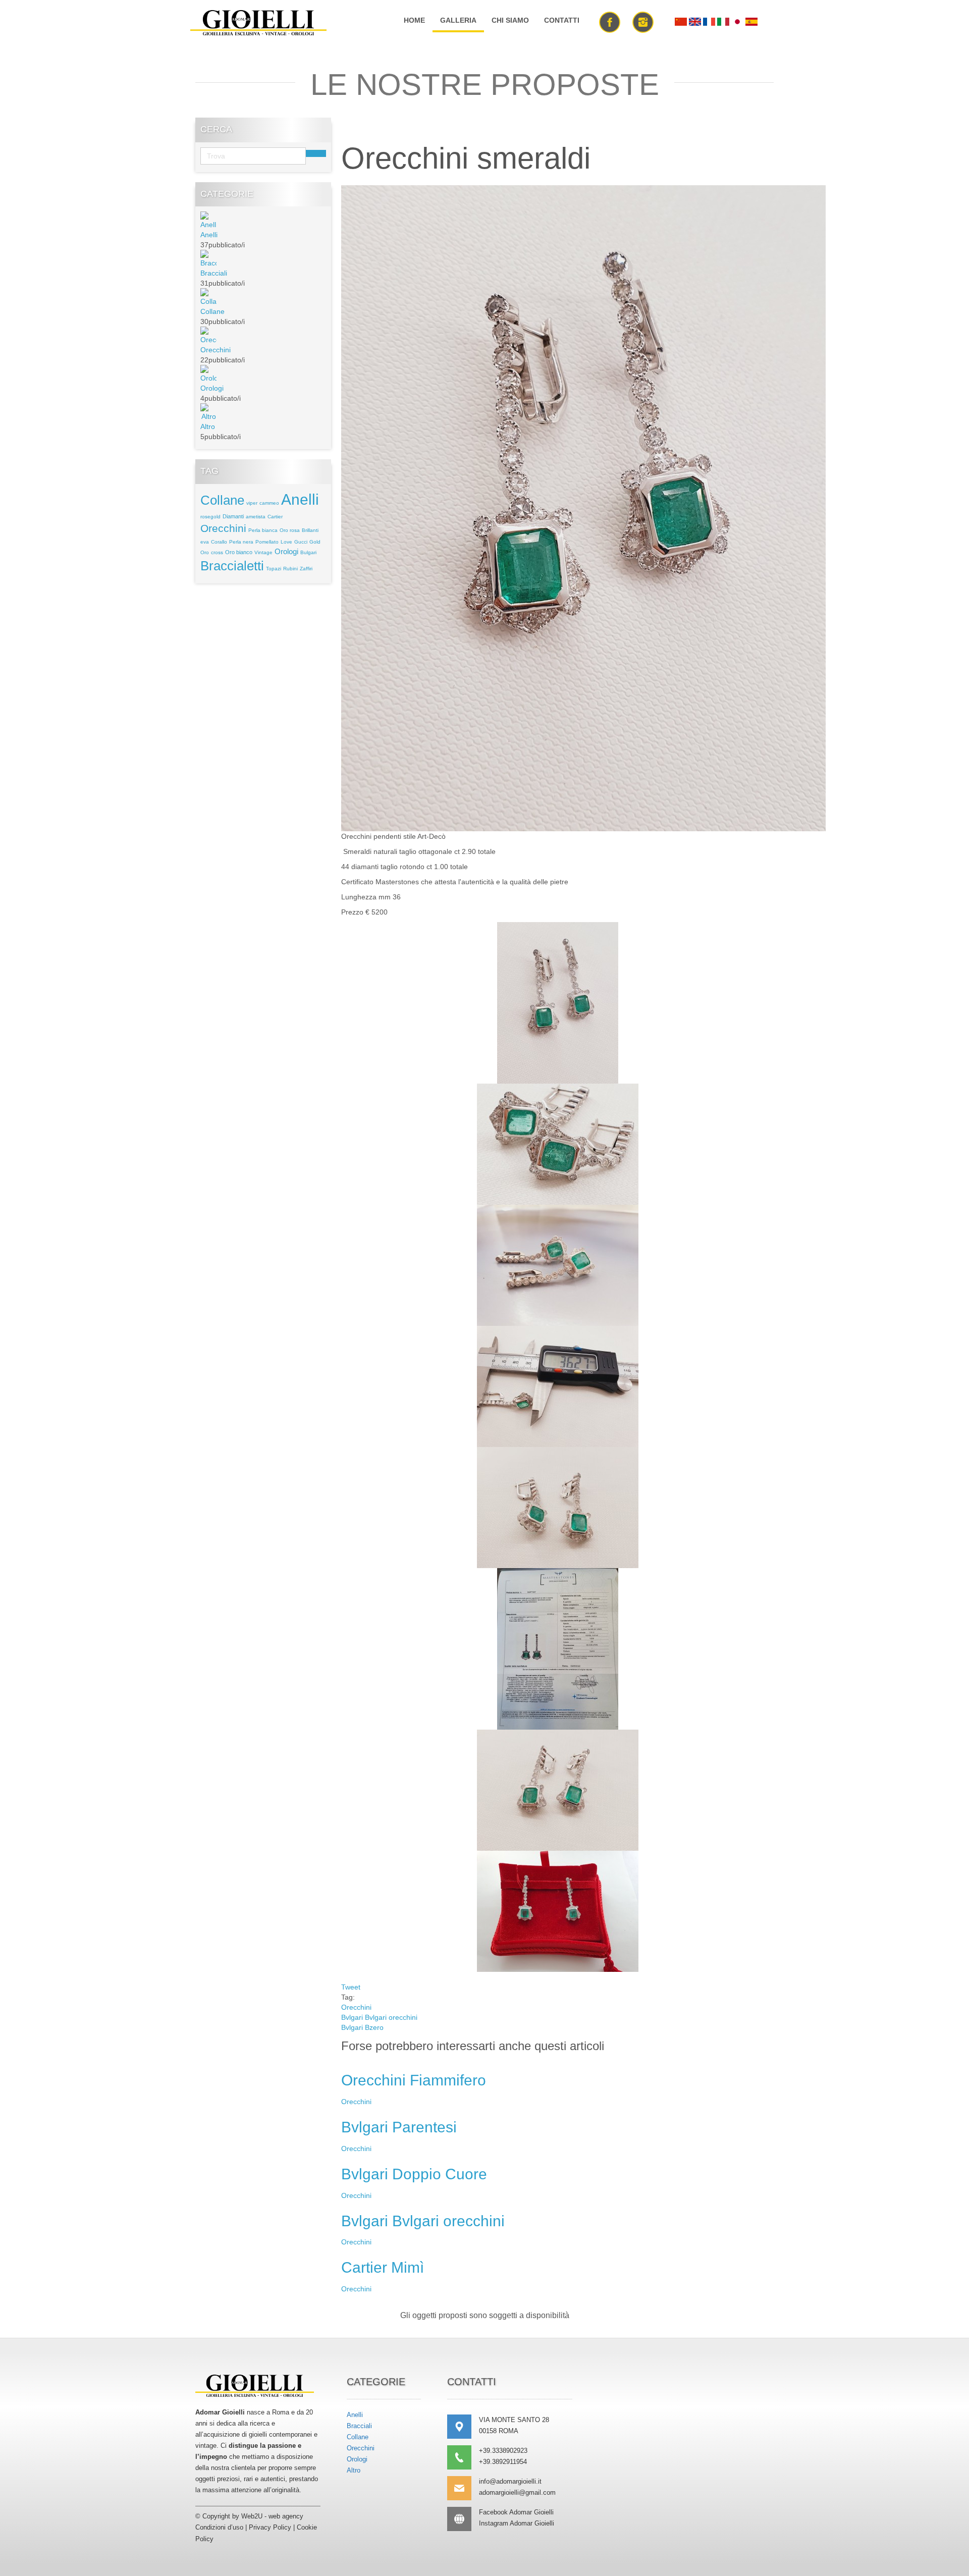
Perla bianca (263, 530)
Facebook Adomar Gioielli (516, 2512)
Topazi (274, 569)
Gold (315, 542)
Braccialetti (232, 566)
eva (205, 542)
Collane (212, 311)
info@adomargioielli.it (510, 2481)
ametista (256, 517)
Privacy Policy (270, 2527)
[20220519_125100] (583, 507)
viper (252, 503)
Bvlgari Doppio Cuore (414, 2174)
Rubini (290, 569)
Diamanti (233, 516)
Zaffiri (306, 569)
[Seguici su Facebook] (610, 21)
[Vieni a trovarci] (463, 2427)
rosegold (210, 517)
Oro (205, 552)
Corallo (219, 542)
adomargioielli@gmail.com (517, 2492)
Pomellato (267, 542)
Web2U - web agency (272, 2516)
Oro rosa (290, 530)
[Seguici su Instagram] (643, 21)
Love (286, 542)
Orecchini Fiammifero (414, 2080)
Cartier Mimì (383, 2267)
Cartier (275, 517)
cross (217, 552)
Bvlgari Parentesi (399, 2127)
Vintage (263, 552)
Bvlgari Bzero (362, 2027)
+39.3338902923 (503, 2451)
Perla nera (241, 542)
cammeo (269, 503)
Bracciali (214, 273)
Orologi (212, 388)
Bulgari (308, 552)
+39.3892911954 (503, 2462)
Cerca (316, 153)
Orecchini (216, 350)
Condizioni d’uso (219, 2527)
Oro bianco (239, 552)
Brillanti (310, 530)
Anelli (209, 235)
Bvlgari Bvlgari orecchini (379, 2017)
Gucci (301, 542)
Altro (208, 426)
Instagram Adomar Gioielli (517, 2523)
